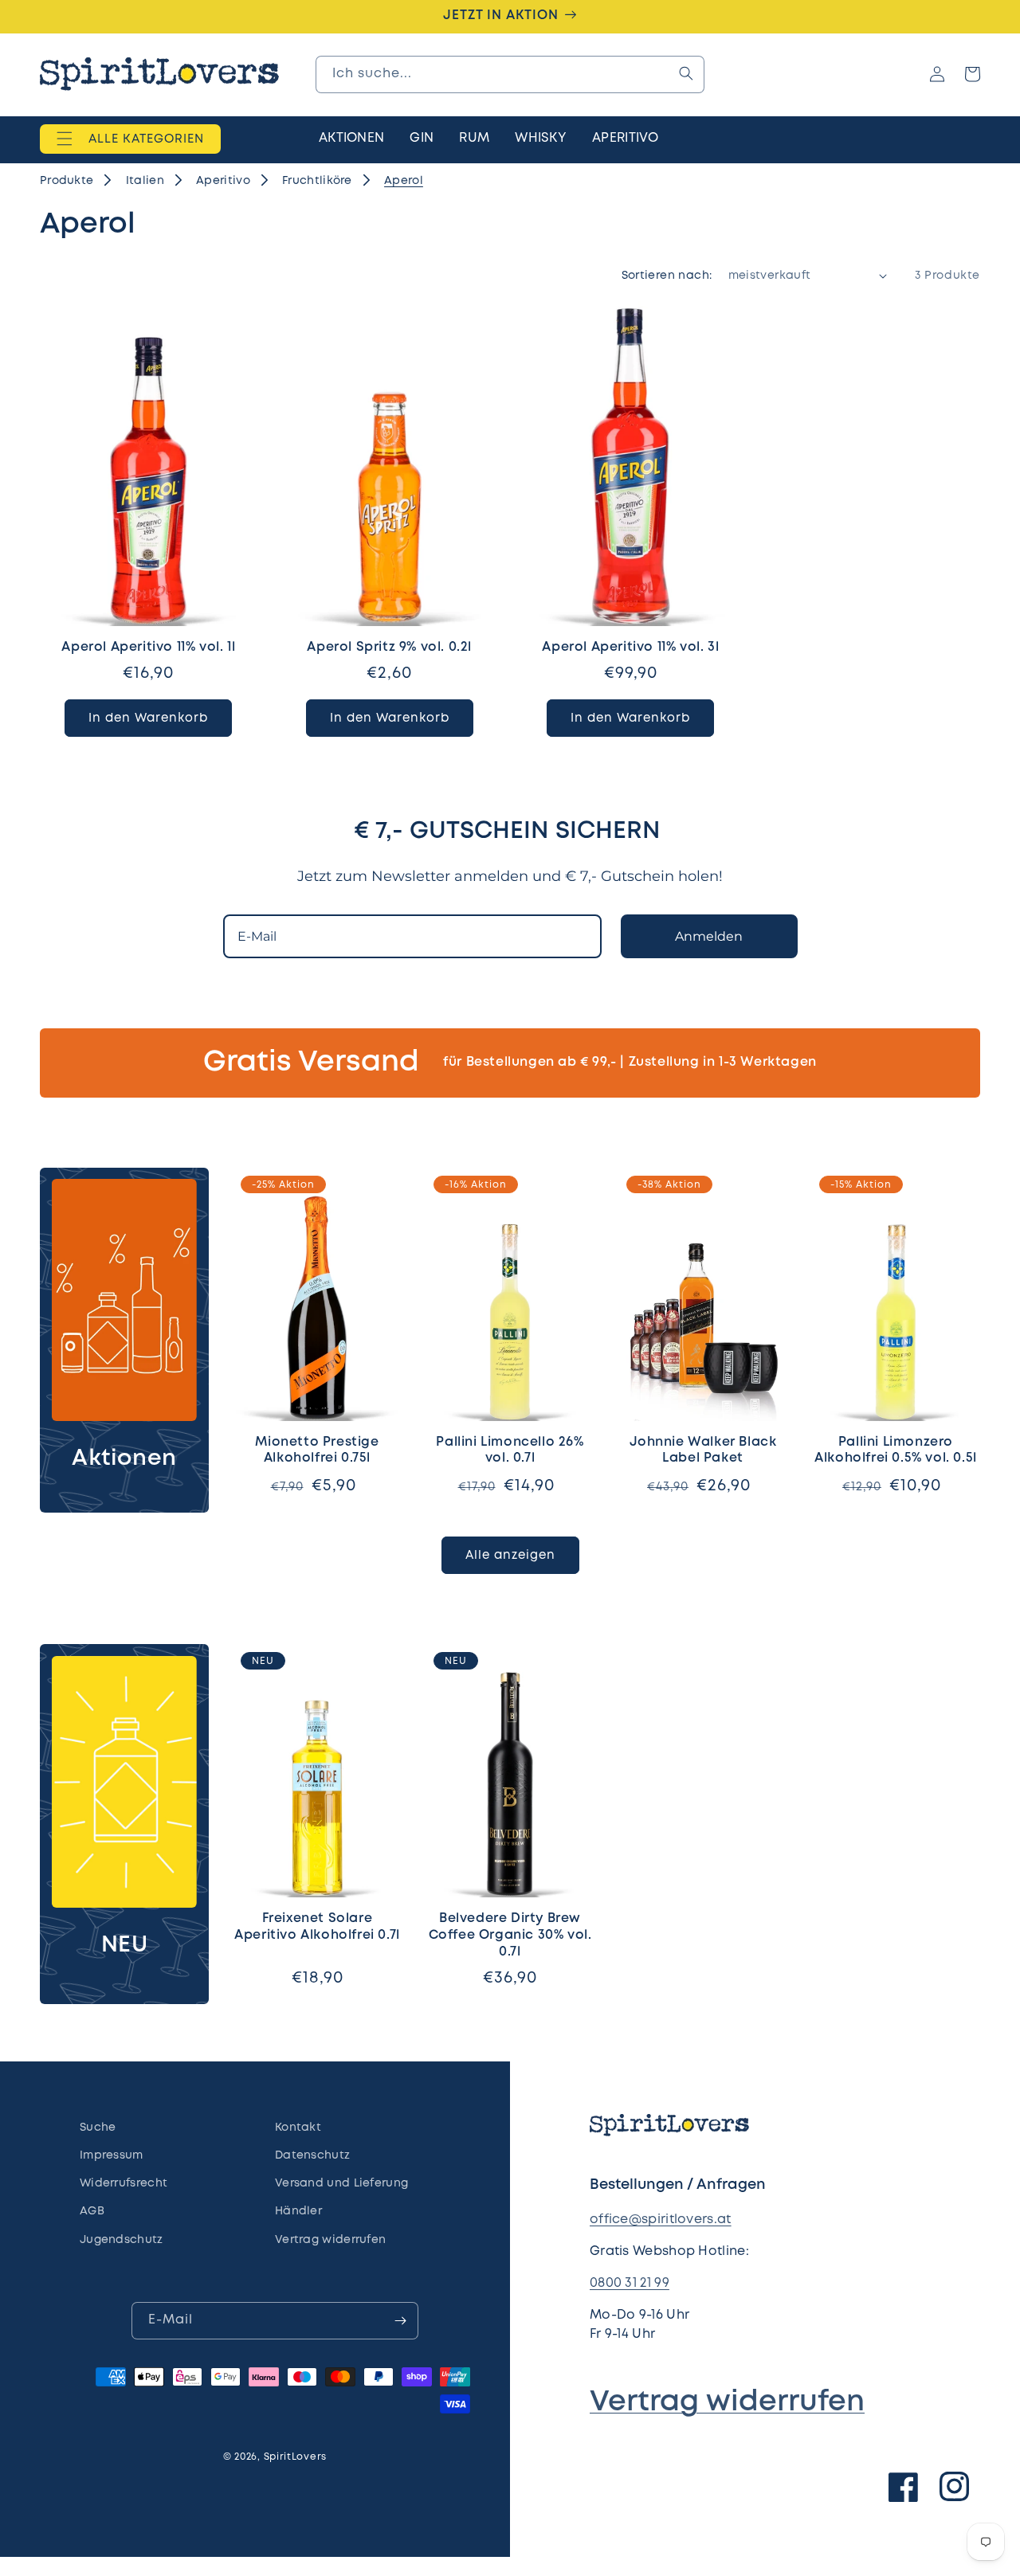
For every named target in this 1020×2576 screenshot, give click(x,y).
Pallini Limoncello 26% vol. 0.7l (510, 1450)
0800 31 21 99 (630, 2283)
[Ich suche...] (686, 73)
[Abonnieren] (400, 2321)
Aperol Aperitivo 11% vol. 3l (630, 647)
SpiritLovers (295, 2457)
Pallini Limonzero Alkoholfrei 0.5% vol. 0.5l (896, 1450)
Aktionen (124, 1459)
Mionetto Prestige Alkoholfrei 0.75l (317, 1450)
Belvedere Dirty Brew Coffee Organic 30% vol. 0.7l (510, 1935)
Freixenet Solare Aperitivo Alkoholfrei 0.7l (317, 1927)
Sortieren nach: (667, 276)
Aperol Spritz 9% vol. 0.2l (389, 647)
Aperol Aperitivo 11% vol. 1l (148, 647)
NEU (125, 1946)
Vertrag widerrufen (727, 2402)
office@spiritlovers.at (661, 2220)
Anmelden (709, 936)
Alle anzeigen (510, 1556)
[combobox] (510, 74)
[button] (130, 139)
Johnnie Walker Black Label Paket (703, 1450)
